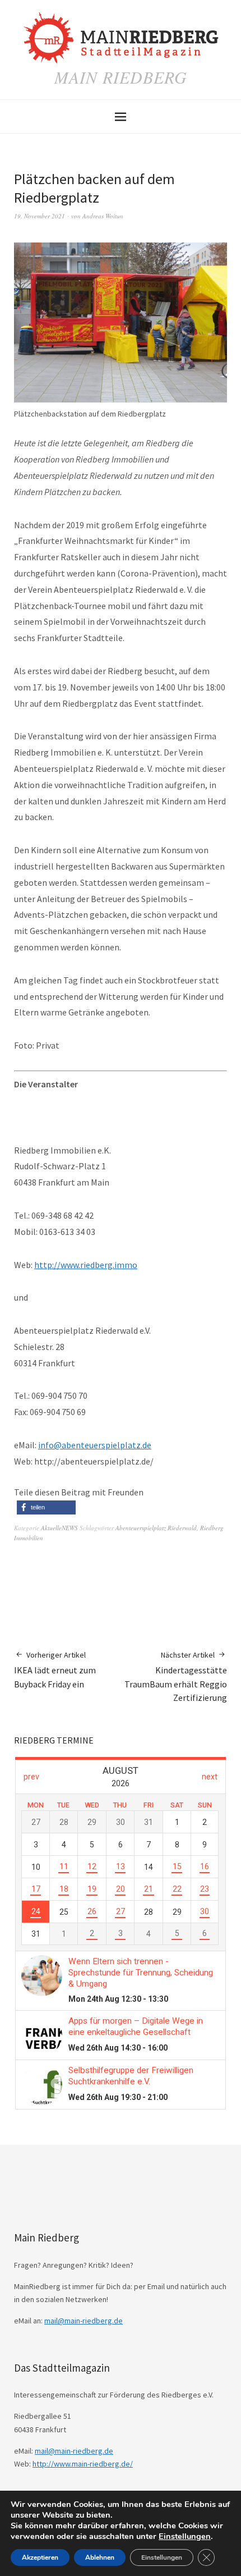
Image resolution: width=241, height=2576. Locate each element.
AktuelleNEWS (59, 1528)
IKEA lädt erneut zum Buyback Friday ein (55, 1670)
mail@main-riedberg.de (84, 2321)
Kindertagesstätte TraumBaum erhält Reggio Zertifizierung (176, 1677)
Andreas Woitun (103, 216)
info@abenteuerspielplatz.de (95, 1445)
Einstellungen (185, 2536)
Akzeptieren (40, 2557)
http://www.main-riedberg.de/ (83, 2464)
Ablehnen (100, 2557)
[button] (46, 1507)
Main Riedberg (121, 77)
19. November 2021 (40, 216)
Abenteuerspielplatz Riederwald (156, 1528)
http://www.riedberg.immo (86, 1265)
